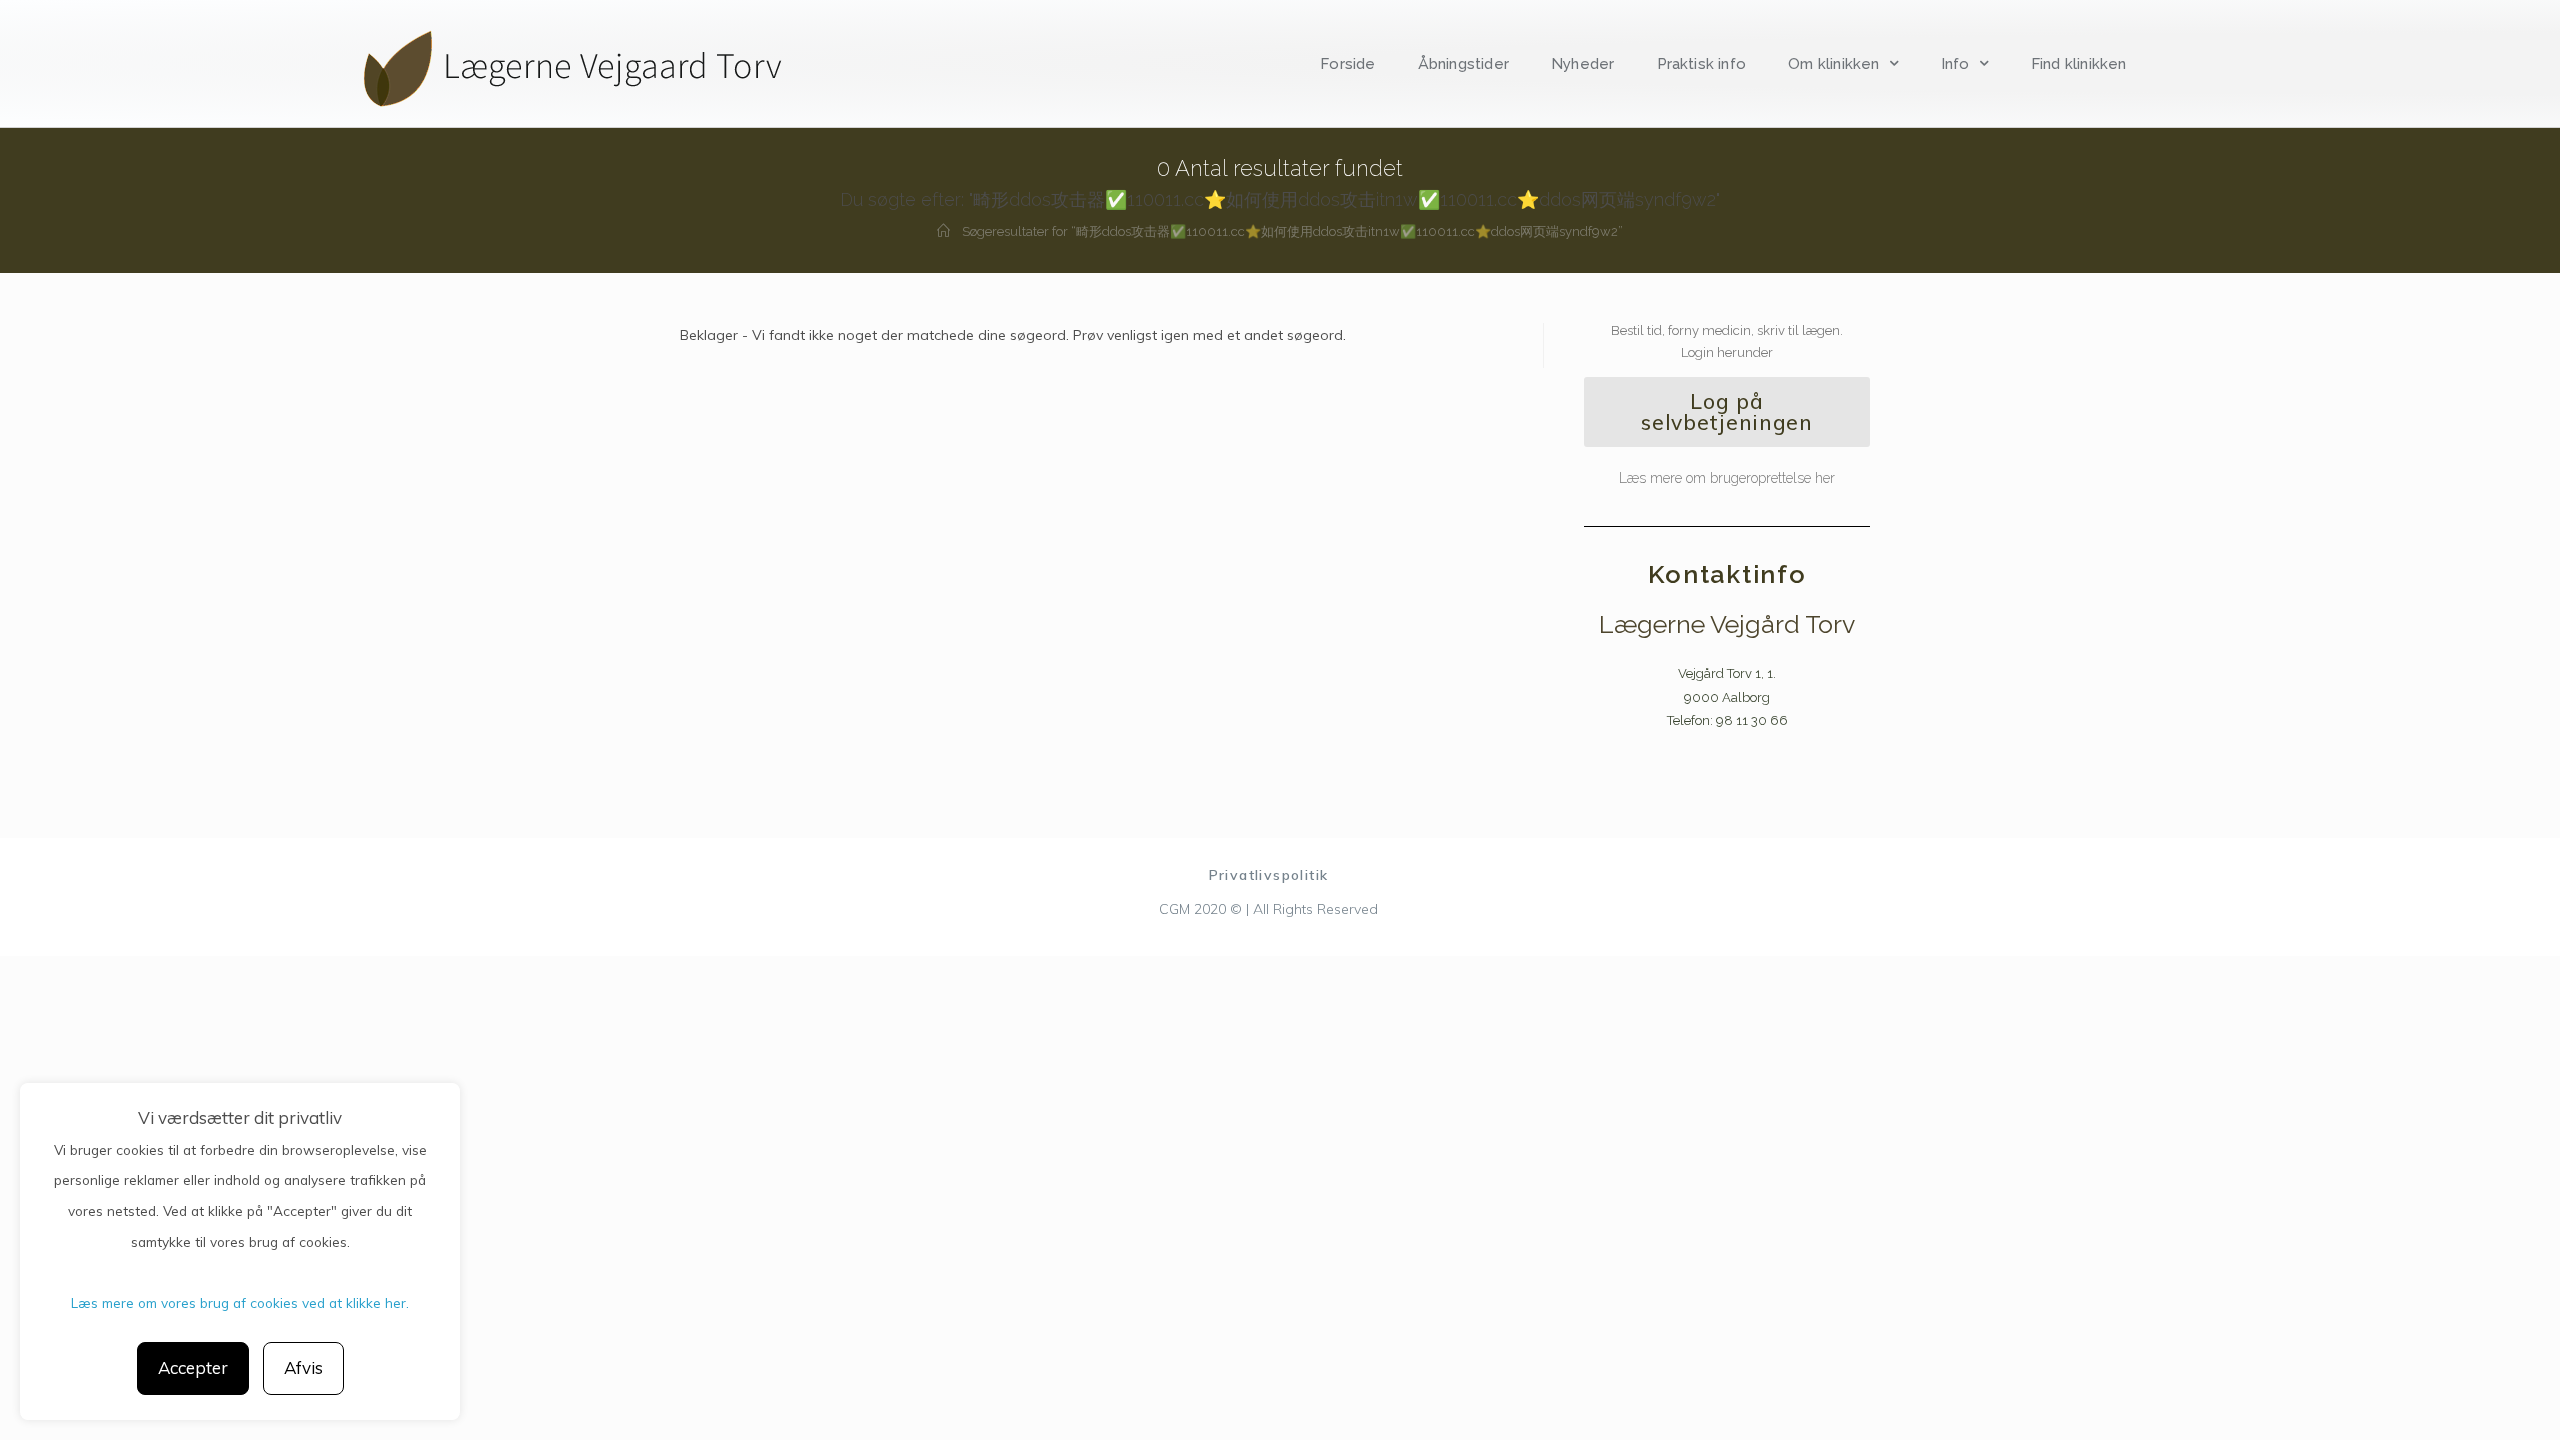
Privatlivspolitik (1269, 875)
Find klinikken (2079, 64)
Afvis (303, 1367)
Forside (1347, 64)
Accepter (193, 1367)
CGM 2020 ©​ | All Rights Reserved (1268, 909)
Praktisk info (1702, 64)
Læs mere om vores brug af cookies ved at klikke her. (240, 1302)
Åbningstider (1463, 64)
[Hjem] (943, 231)
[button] (1727, 412)
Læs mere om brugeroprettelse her (1727, 478)
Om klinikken (1833, 64)
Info (1955, 64)
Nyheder (1582, 64)
